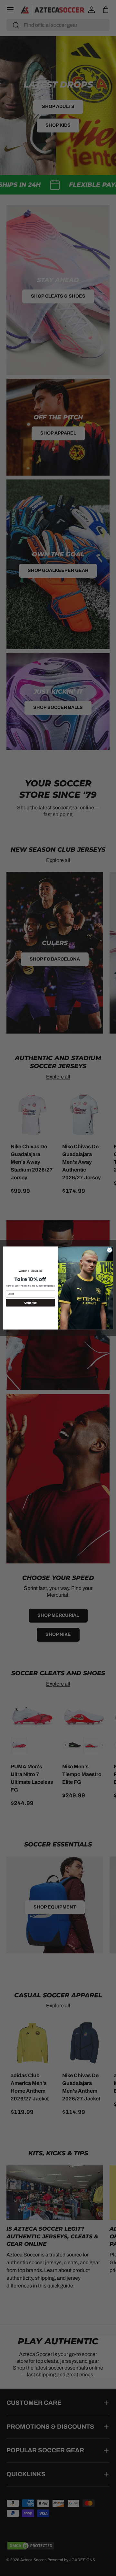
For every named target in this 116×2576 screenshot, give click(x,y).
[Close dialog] (109, 1250)
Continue (30, 1303)
